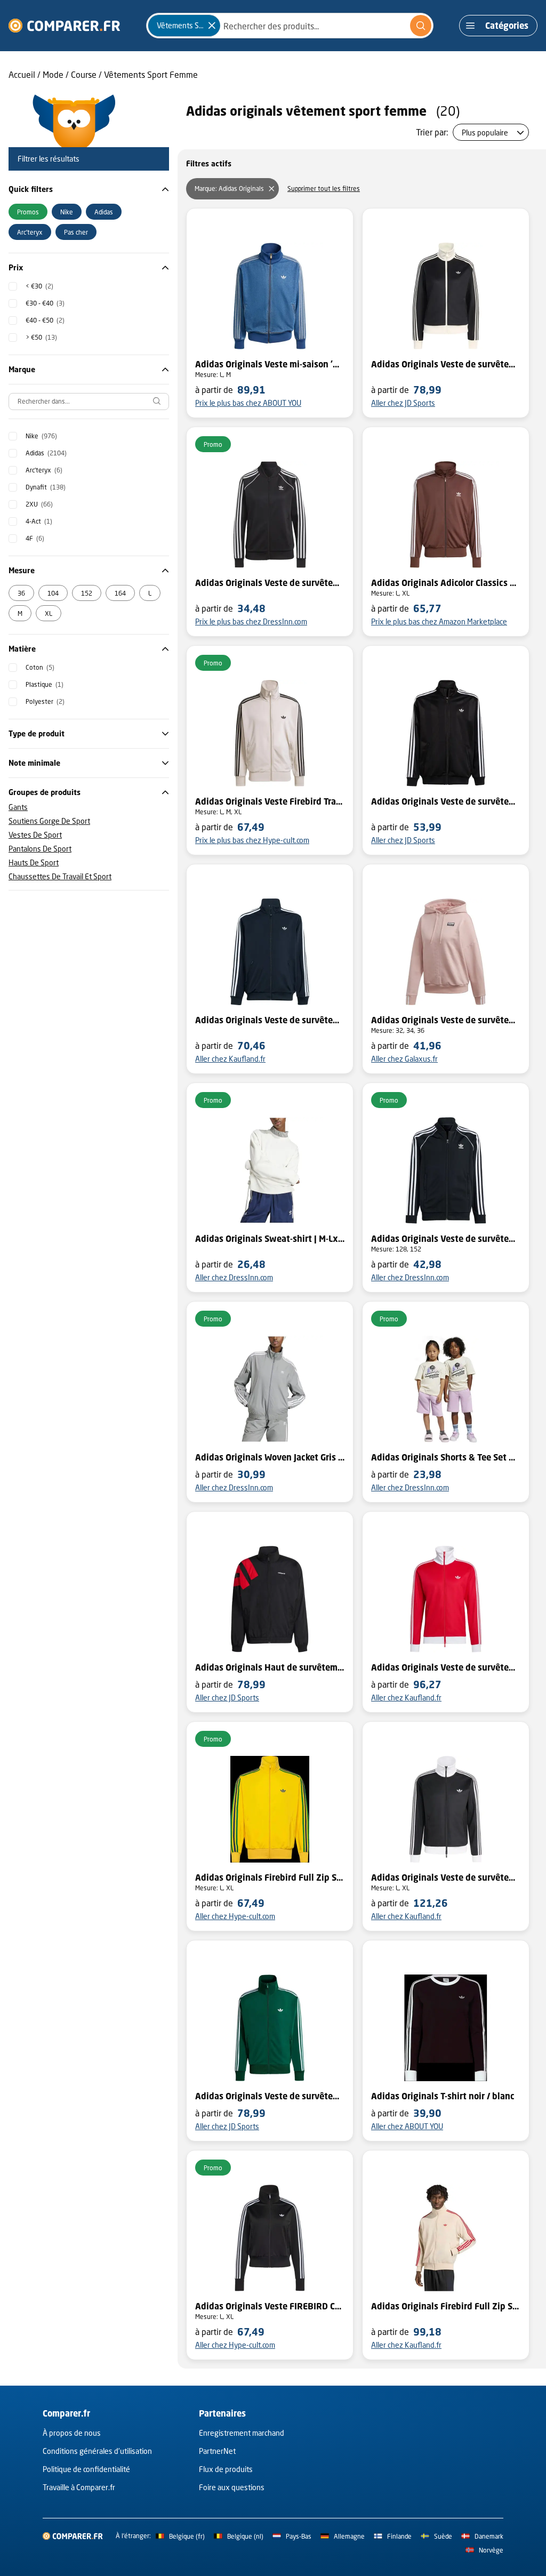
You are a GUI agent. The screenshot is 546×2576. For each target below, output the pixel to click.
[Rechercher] (421, 26)
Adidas (46, 453)
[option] (28, 212)
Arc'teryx (44, 470)
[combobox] (290, 26)
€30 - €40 (45, 303)
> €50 (41, 337)
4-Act (39, 521)
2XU (39, 504)
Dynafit (46, 487)
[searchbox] (89, 402)
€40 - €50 (45, 320)
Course (84, 74)
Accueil (22, 74)
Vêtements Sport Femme (151, 74)
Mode (53, 74)
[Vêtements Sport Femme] (212, 26)
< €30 (39, 286)
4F (35, 538)
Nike (41, 436)
